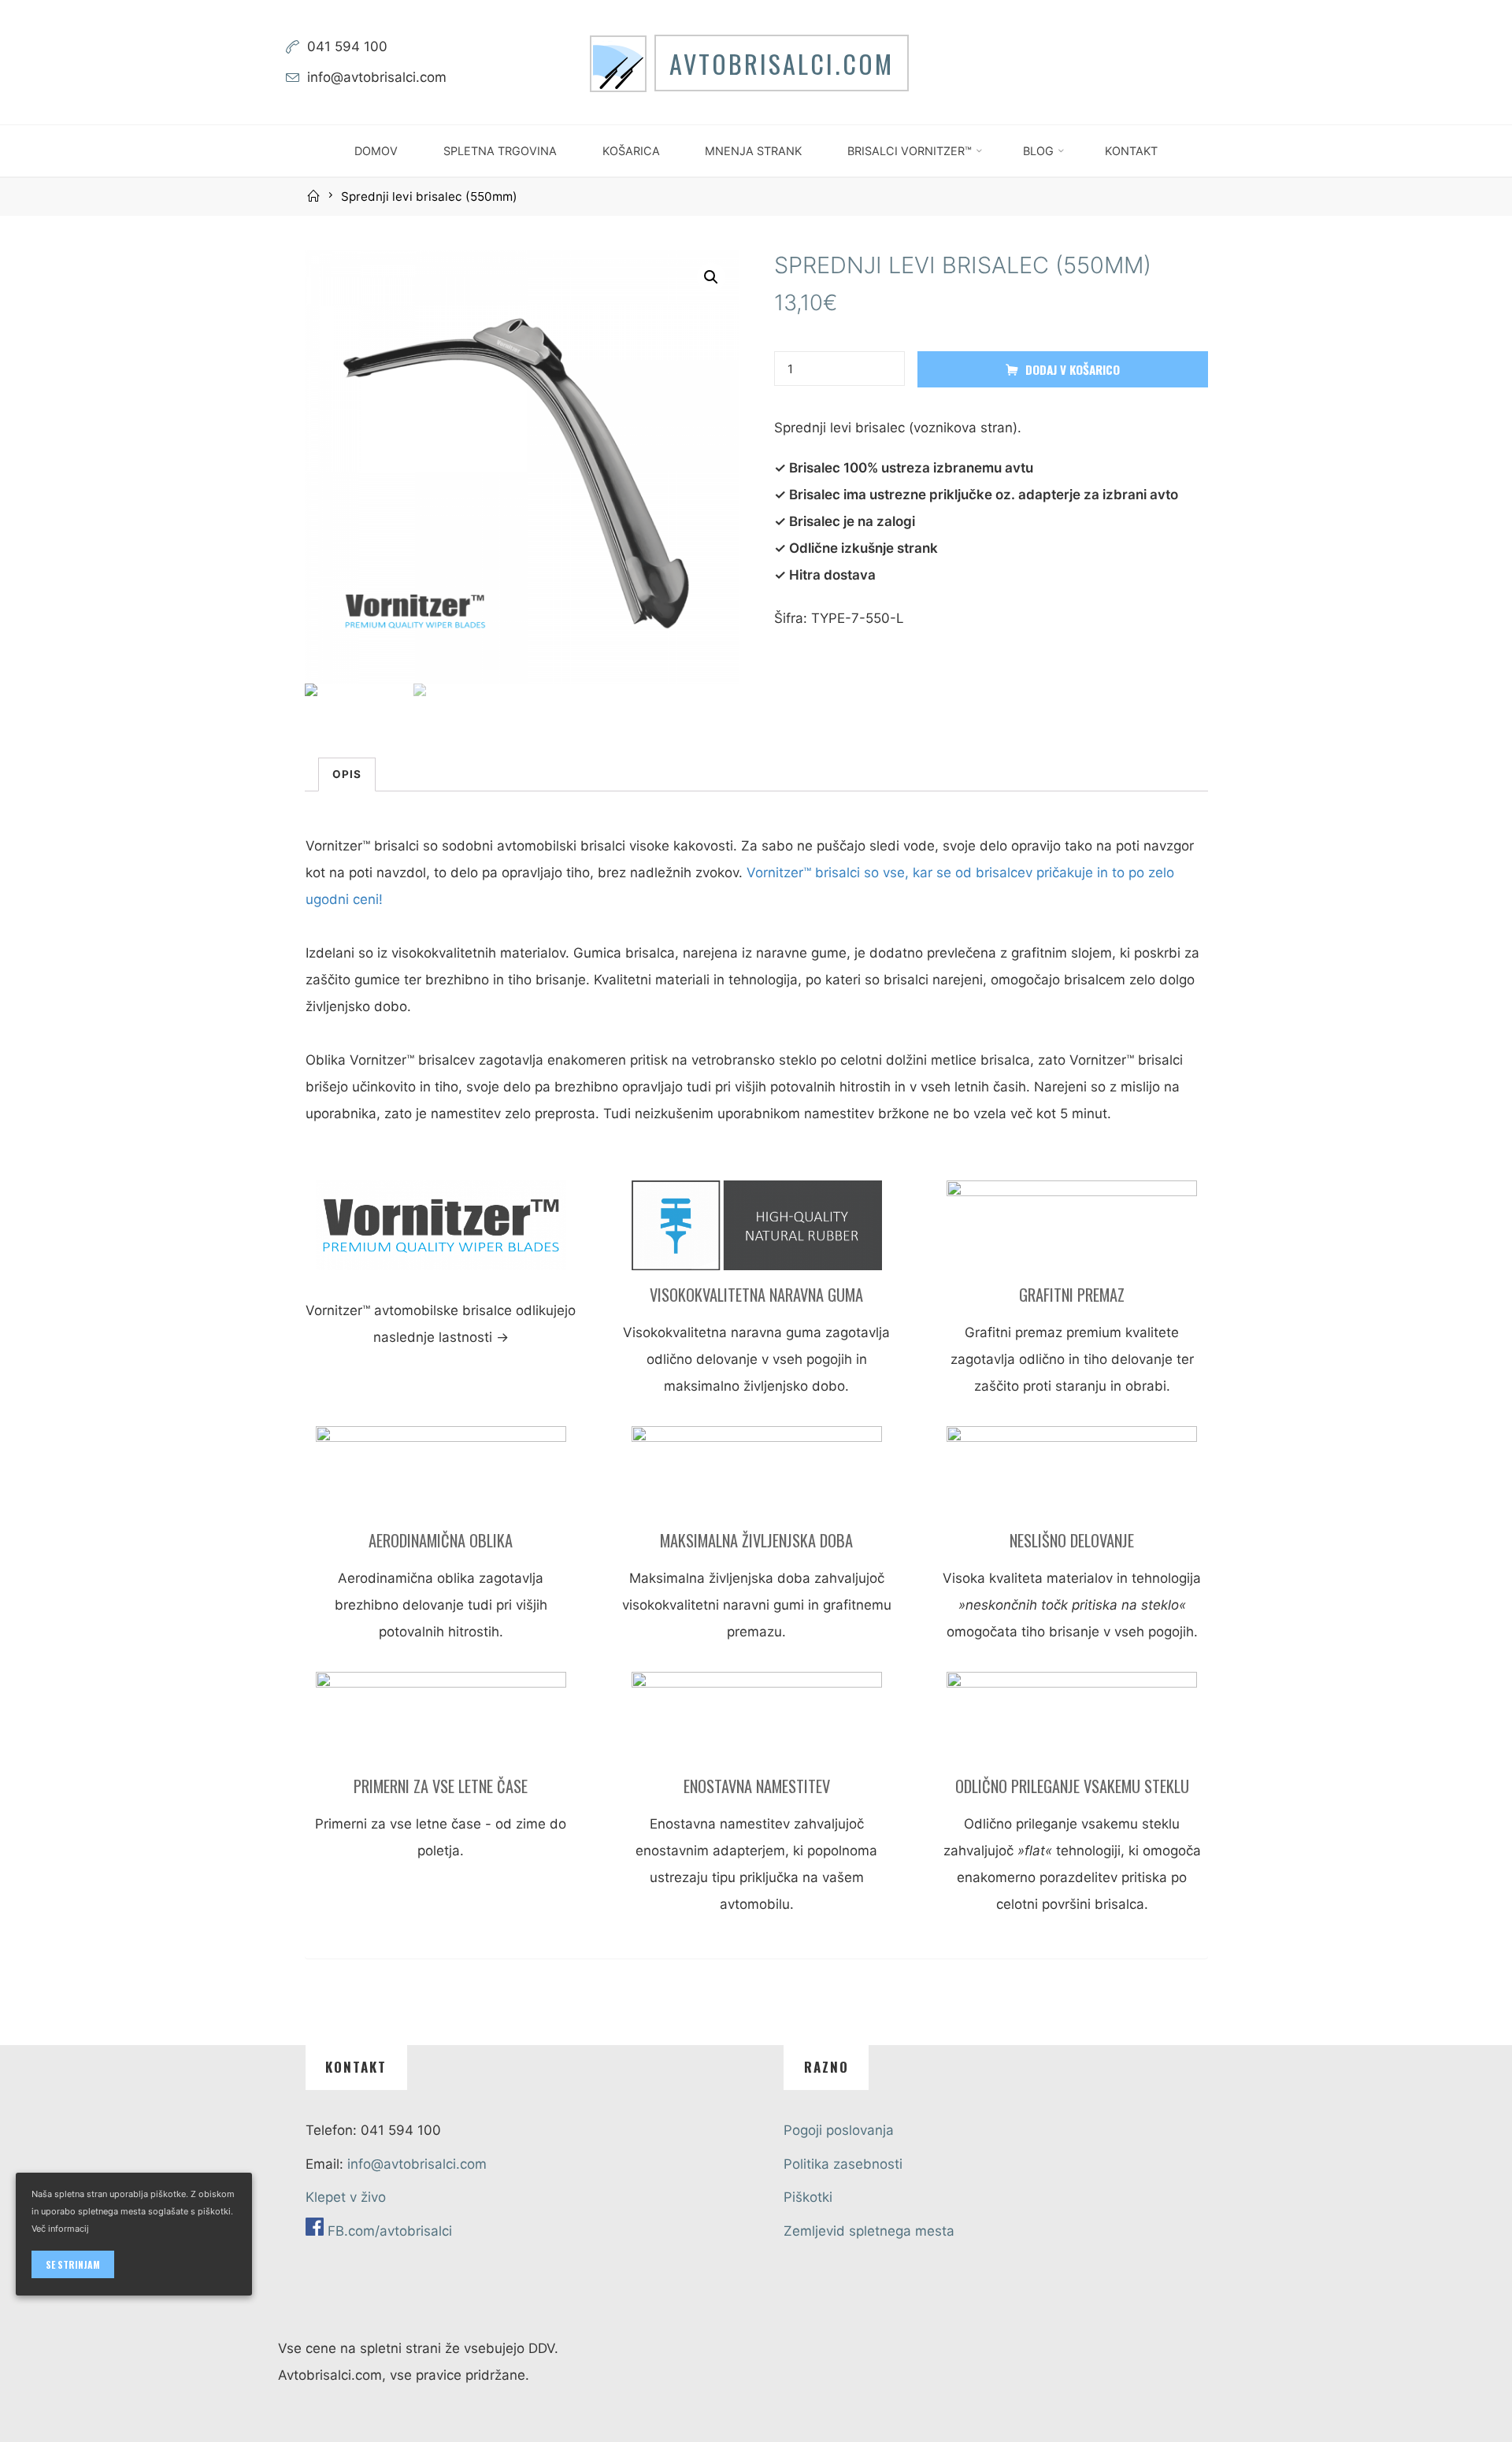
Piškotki (808, 2197)
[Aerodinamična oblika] (440, 1477)
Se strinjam (73, 2264)
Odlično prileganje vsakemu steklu (1071, 1786)
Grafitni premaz (1072, 1295)
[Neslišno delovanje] (1072, 1477)
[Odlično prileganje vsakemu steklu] (1072, 1722)
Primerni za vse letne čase (441, 1786)
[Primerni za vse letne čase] (440, 1722)
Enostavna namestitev (756, 1786)
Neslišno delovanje (1072, 1540)
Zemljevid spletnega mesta (869, 2231)
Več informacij (60, 2229)
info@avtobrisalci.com (377, 77)
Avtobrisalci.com (782, 63)
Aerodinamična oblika (441, 1540)
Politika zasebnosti (843, 2164)
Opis (347, 774)
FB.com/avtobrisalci (390, 2231)
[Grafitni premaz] (1072, 1231)
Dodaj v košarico (1073, 369)
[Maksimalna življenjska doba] (756, 1477)
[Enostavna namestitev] (756, 1722)
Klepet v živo (346, 2197)
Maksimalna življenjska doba (756, 1540)
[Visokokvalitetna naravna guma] (756, 1231)
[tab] (347, 774)
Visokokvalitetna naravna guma (756, 1295)
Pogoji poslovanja (839, 2130)
